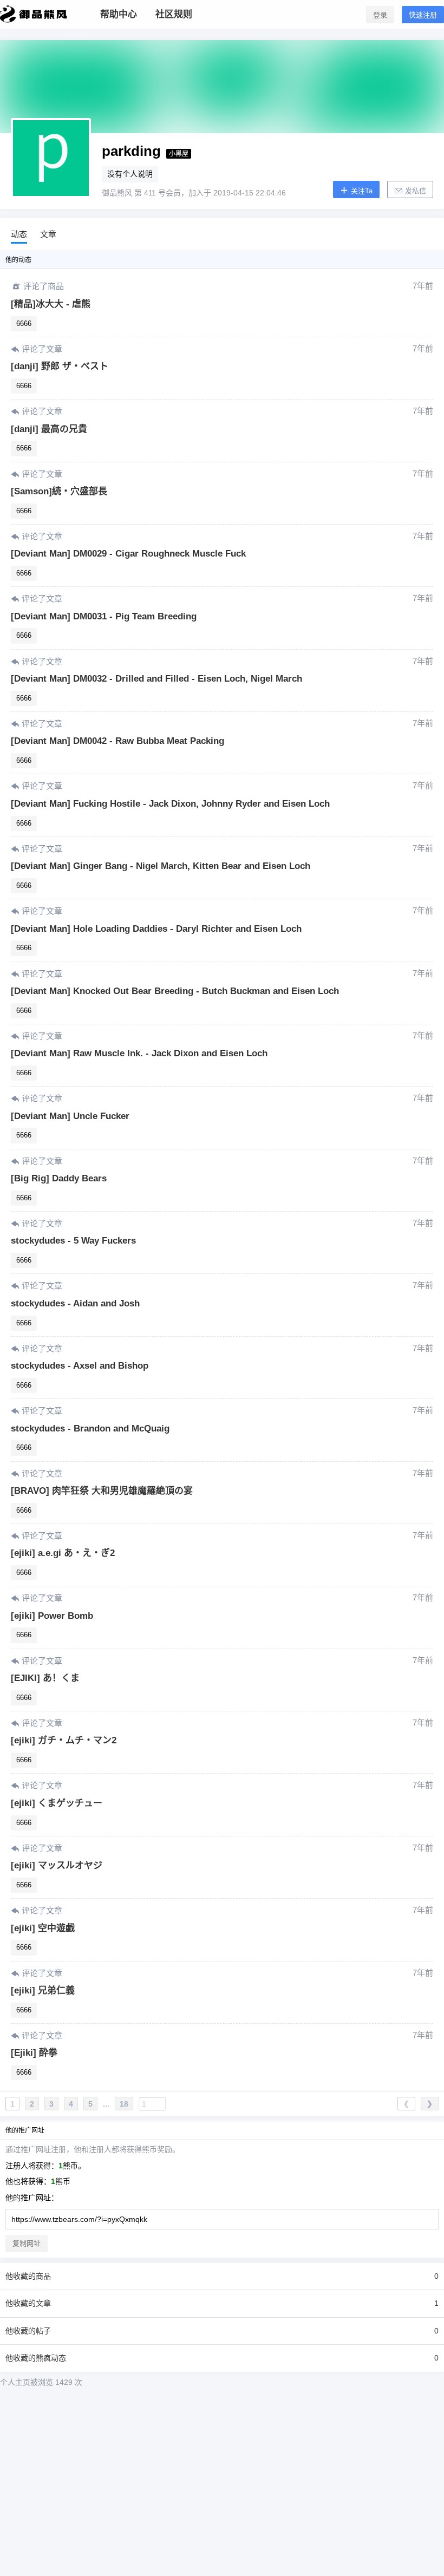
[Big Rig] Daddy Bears (59, 1178)
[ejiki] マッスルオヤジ (57, 1865)
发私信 (414, 191)
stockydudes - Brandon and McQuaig (90, 1428)
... (106, 2104)
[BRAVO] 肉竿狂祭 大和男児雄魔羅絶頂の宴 (102, 1491)
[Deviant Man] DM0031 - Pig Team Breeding (104, 616)
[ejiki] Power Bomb (52, 1616)
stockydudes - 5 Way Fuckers (73, 1241)
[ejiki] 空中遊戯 (43, 1928)
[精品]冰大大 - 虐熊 (51, 304)
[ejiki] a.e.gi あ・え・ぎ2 (63, 1553)
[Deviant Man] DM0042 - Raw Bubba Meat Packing (117, 741)
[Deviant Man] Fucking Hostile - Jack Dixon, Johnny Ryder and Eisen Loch (170, 804)
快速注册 (423, 15)
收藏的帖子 (222, 2331)
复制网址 (27, 2243)
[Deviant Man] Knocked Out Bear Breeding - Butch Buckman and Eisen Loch (175, 991)
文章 (48, 234)
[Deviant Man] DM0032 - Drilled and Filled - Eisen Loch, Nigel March (156, 679)
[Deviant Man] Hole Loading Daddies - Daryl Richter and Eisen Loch (156, 929)
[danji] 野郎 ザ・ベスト (60, 366)
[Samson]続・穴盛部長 (59, 491)
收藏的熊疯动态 (222, 2358)
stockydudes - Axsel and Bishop (80, 1366)
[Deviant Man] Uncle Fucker (70, 1116)
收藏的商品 (222, 2276)
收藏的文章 (222, 2303)
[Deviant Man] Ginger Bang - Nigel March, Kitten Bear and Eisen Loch (161, 866)
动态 (19, 234)
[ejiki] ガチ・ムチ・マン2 (64, 1740)
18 (124, 2104)
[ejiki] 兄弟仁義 (43, 1990)
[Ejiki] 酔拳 (34, 2053)
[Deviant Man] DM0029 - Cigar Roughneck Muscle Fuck (128, 554)
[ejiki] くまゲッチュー (57, 1803)
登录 (380, 15)
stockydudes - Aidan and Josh (75, 1303)
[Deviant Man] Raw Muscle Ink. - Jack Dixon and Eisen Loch (139, 1053)
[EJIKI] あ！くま (45, 1678)
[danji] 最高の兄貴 (49, 429)
